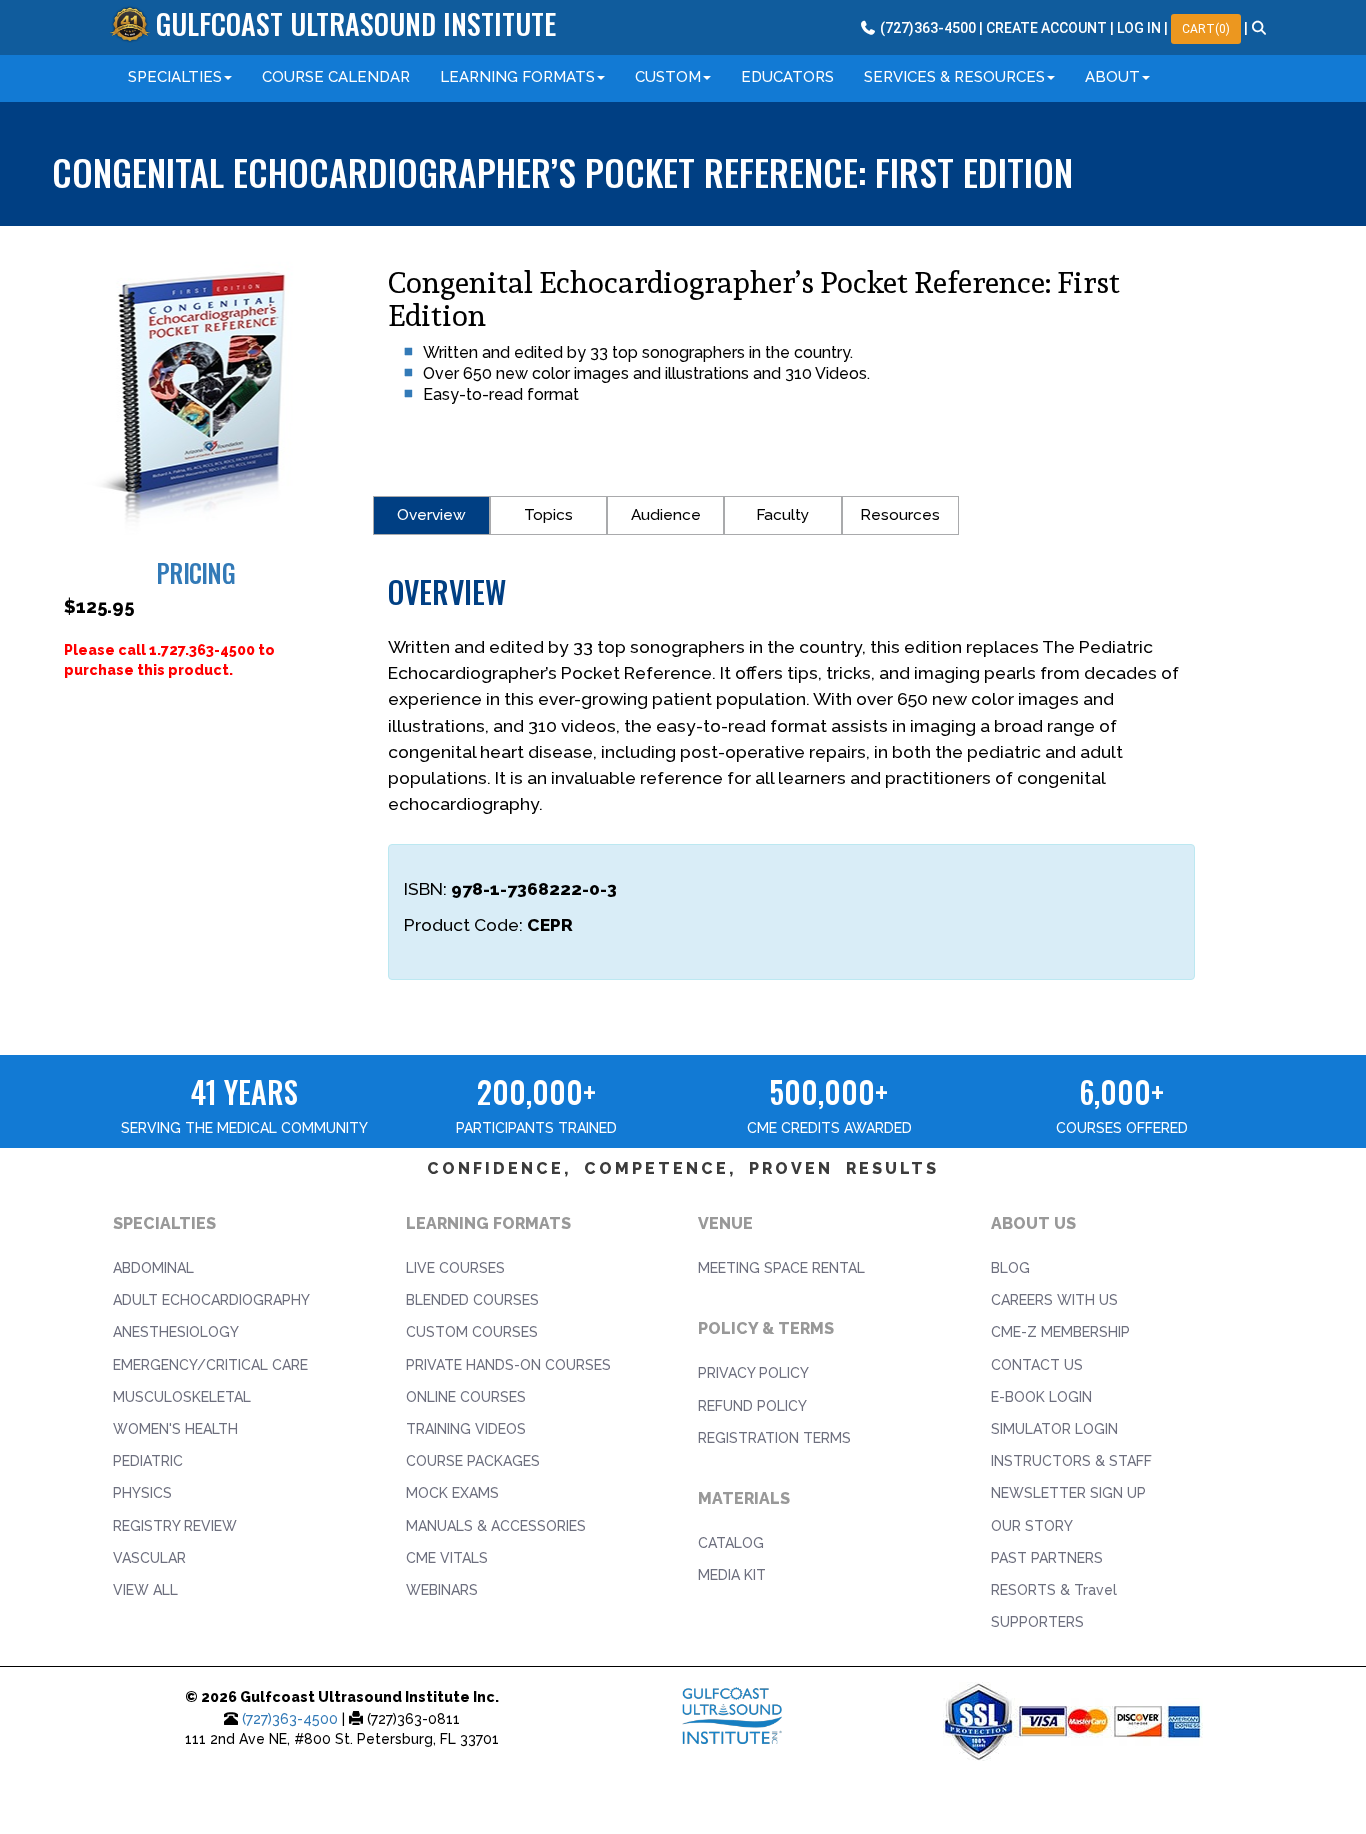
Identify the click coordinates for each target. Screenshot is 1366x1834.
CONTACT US (1037, 1365)
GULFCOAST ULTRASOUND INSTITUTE (356, 23)
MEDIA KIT (732, 1575)
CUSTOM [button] (668, 77)
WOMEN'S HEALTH (175, 1429)
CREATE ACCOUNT (1046, 28)
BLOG (1010, 1268)
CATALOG (731, 1543)
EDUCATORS (787, 77)
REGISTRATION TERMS (774, 1438)
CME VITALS (447, 1558)
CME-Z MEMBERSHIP (1060, 1332)
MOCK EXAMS (452, 1493)
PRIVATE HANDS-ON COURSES (508, 1365)
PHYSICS (142, 1493)
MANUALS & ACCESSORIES (496, 1526)
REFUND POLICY (752, 1406)
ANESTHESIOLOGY (176, 1332)
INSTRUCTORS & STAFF (1071, 1461)
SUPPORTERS (1037, 1622)
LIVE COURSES (455, 1268)
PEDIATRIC (148, 1461)
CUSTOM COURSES (472, 1332)
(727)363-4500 (290, 1719)
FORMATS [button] (517, 77)
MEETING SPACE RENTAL (781, 1268)
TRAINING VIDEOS (466, 1429)
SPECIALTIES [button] (175, 77)
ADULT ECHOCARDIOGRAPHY (211, 1300)
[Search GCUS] (1260, 28)
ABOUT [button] (1112, 77)
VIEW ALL (145, 1590)
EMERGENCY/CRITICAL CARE (210, 1365)
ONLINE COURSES (466, 1397)
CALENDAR (336, 77)
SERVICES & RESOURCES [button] (954, 77)
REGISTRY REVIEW (175, 1526)
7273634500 (926, 28)
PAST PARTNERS (1047, 1558)
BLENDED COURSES (472, 1300)
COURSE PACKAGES (473, 1461)
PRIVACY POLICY (753, 1373)
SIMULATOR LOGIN (1054, 1429)
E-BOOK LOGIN (1041, 1397)
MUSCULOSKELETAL (182, 1397)
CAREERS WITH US (1054, 1300)
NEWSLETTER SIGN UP (1068, 1493)
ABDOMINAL (153, 1268)
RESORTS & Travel (1054, 1590)
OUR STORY (1032, 1526)
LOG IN (1139, 28)
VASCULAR (149, 1558)
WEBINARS (442, 1590)
